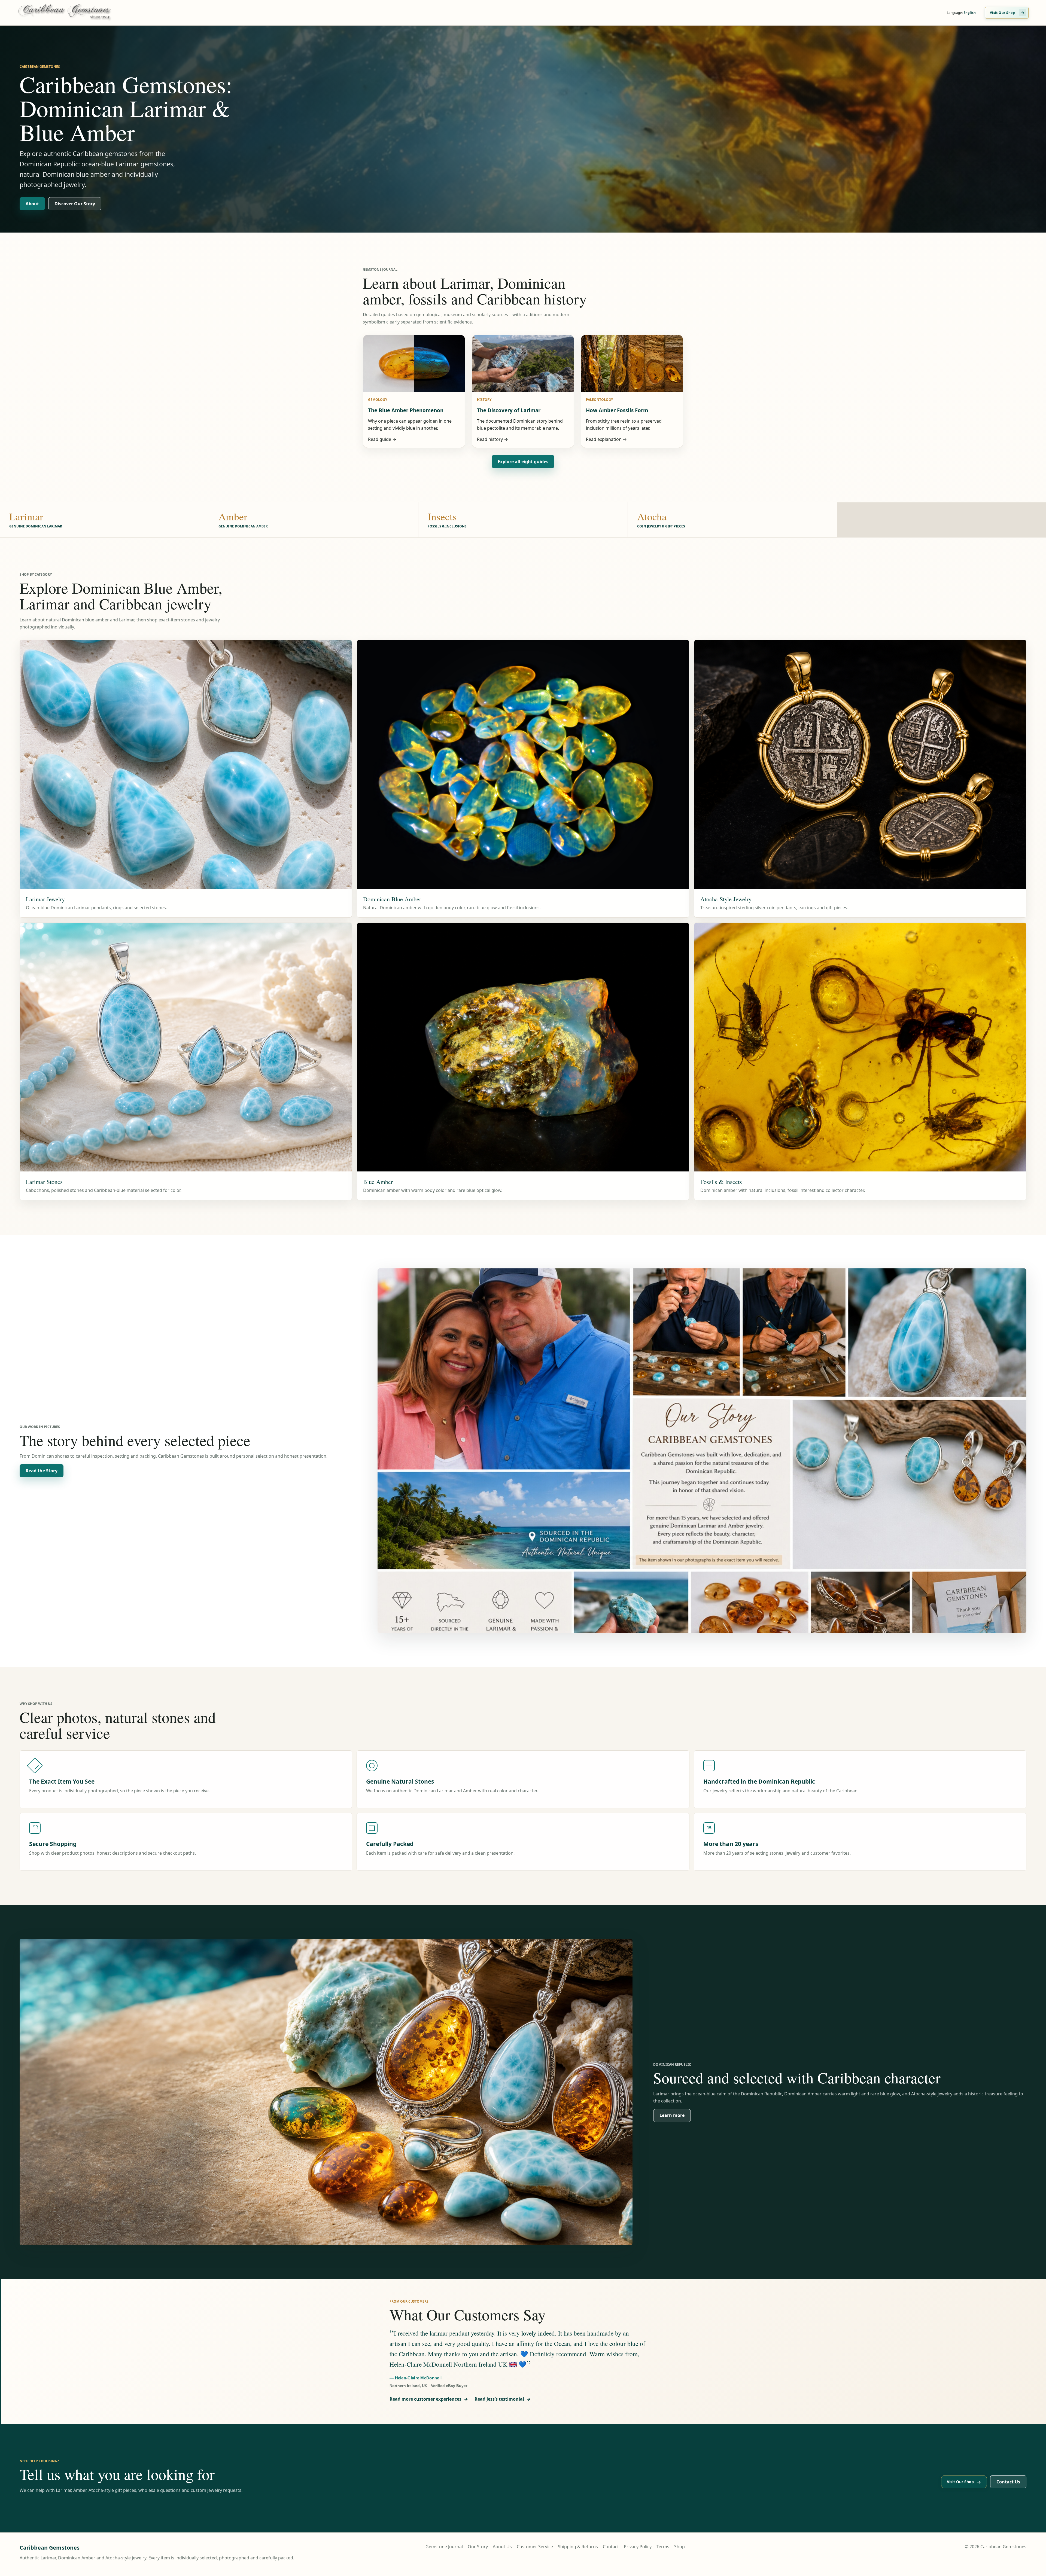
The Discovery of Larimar (509, 410)
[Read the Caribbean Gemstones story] (702, 1451)
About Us (502, 2547)
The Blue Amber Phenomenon (406, 410)
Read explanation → (606, 439)
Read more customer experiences (429, 2399)
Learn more (672, 2115)
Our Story (478, 2547)
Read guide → (382, 439)
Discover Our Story (75, 204)
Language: (961, 13)
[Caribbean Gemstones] (71, 13)
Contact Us (1008, 2482)
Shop (679, 2547)
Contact (611, 2547)
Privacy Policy (638, 2547)
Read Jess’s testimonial (503, 2399)
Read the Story (42, 1471)
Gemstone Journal (444, 2547)
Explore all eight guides (523, 462)
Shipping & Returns (578, 2547)
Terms (663, 2547)
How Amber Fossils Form (617, 410)
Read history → (492, 439)
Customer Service (535, 2547)
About (32, 204)
